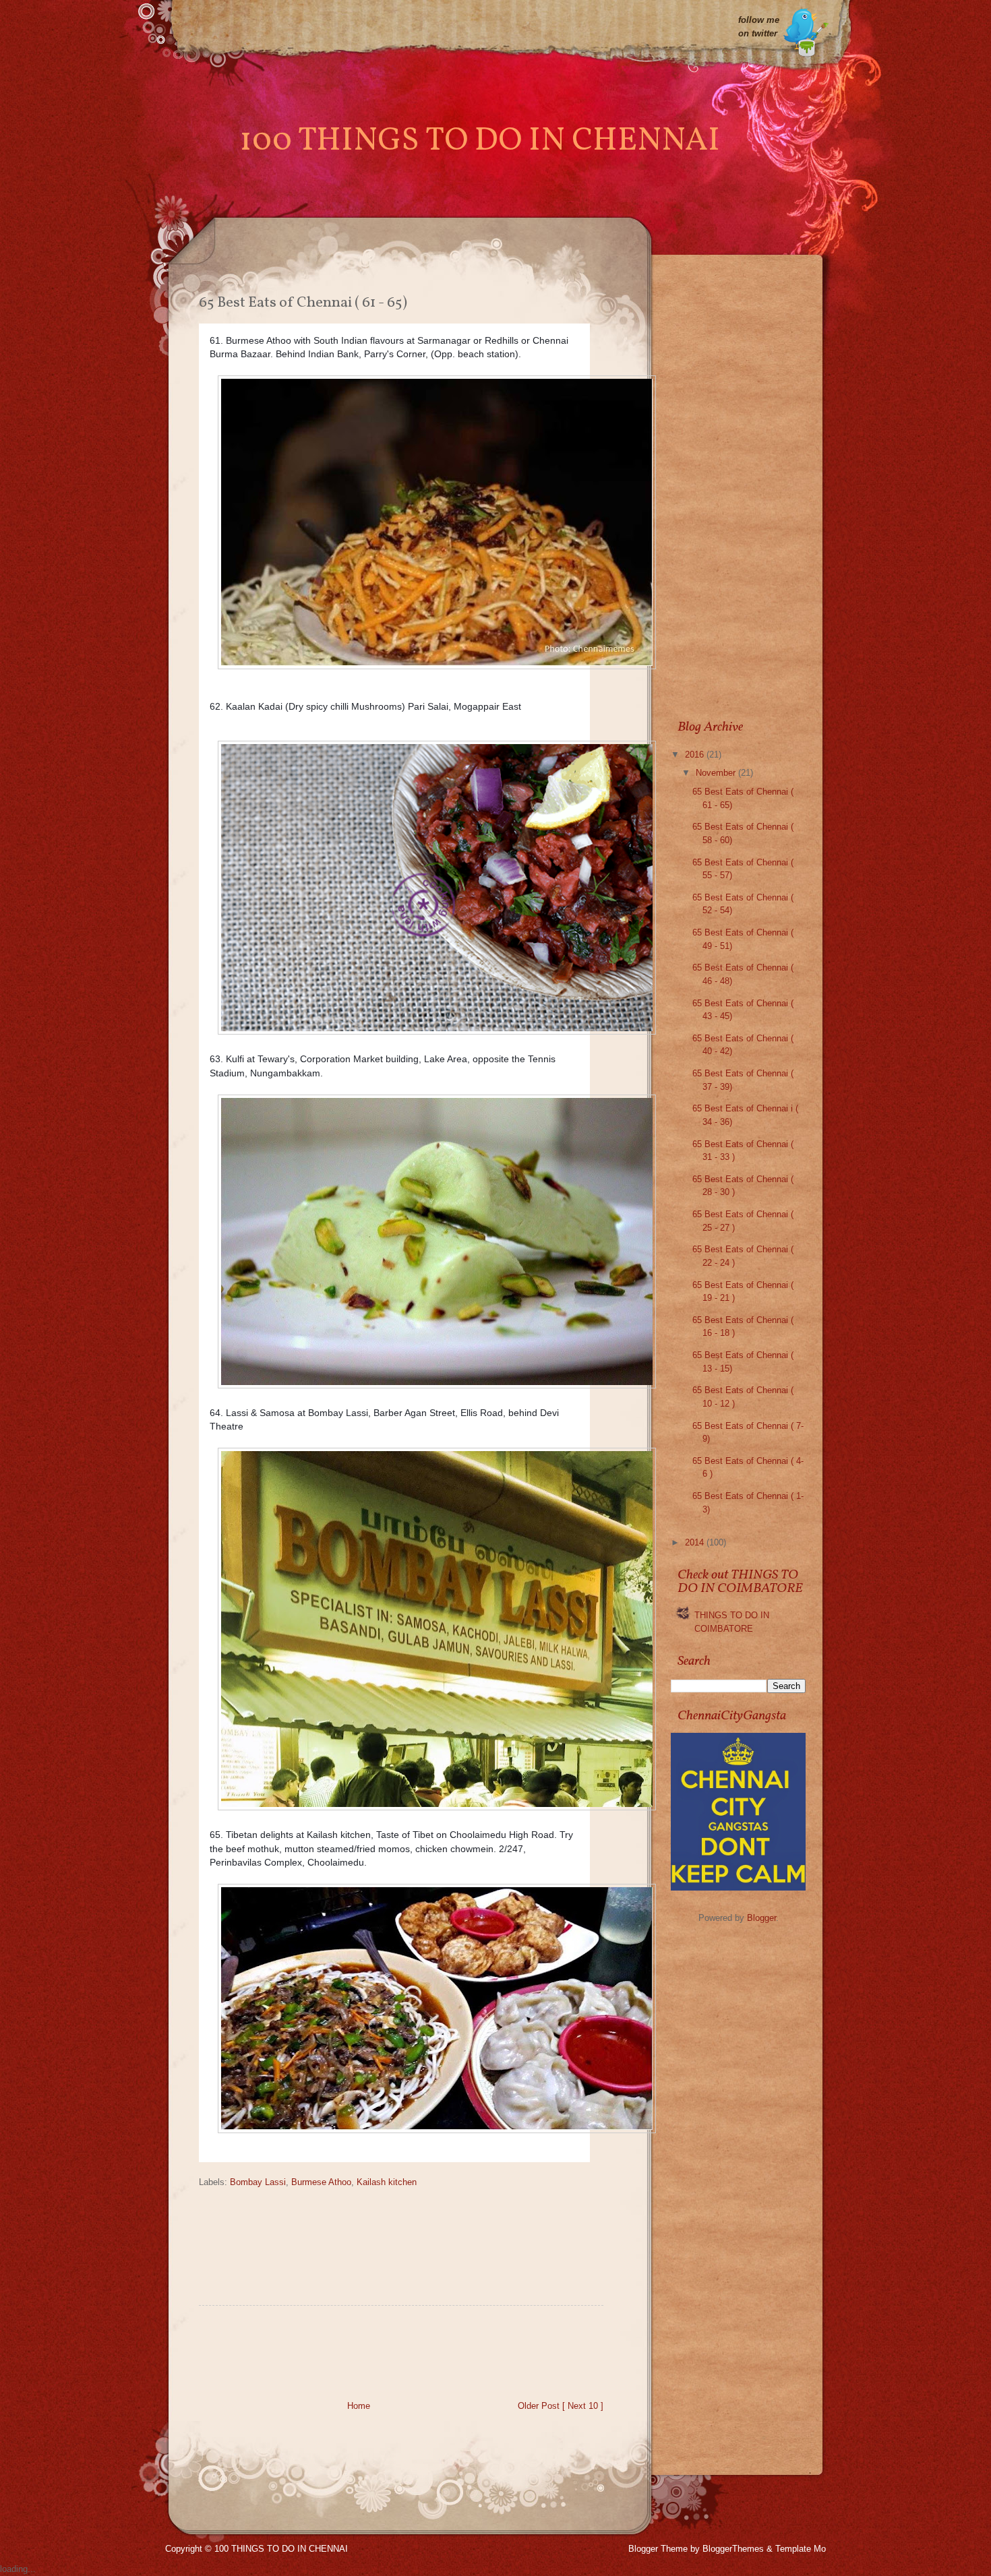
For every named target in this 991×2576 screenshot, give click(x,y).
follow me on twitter (759, 27)
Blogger (761, 1918)
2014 (696, 1542)
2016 (696, 755)
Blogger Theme (658, 2549)
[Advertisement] (444, 2356)
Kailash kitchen (387, 2182)
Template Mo (801, 2549)
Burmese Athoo (321, 2182)
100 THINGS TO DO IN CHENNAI (480, 141)
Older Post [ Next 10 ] (561, 2406)
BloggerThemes (733, 2549)
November (717, 773)
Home (359, 2406)
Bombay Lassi (258, 2182)
